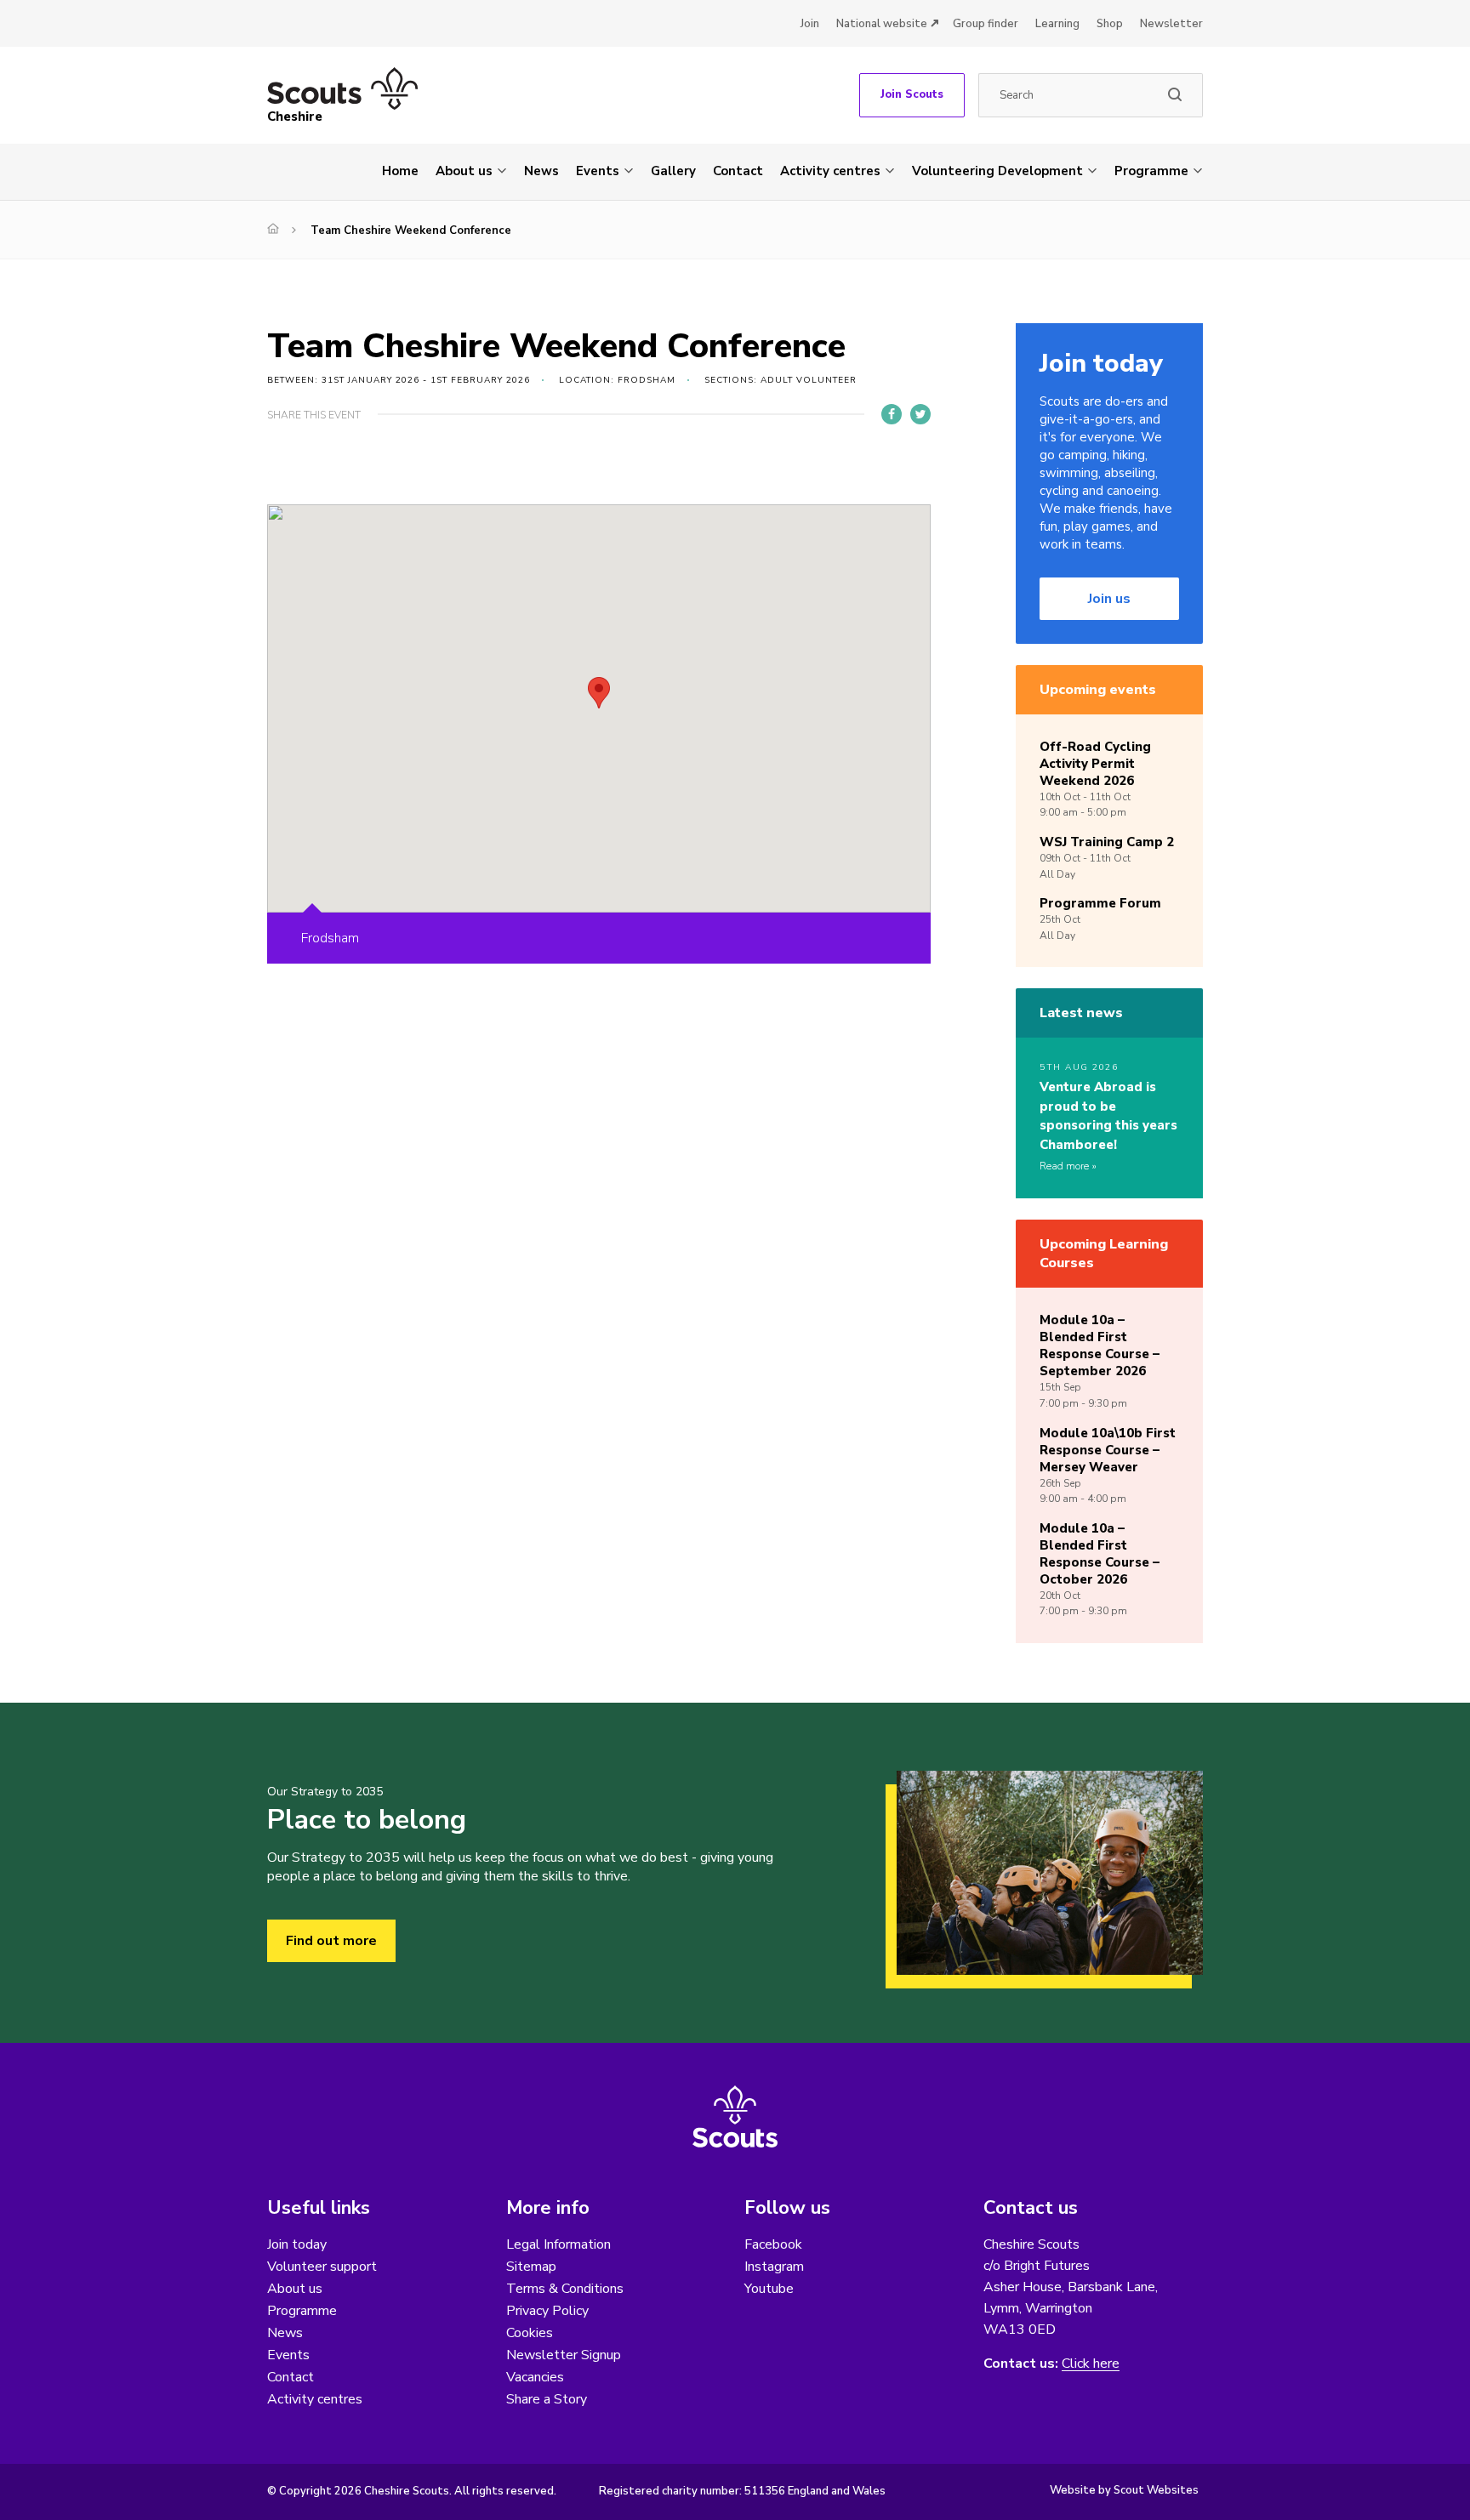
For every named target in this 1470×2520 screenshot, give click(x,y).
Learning (1057, 24)
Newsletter (1171, 24)
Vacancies (535, 2377)
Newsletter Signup (564, 2355)
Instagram (774, 2267)
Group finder (986, 24)
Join (810, 24)
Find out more (331, 1941)
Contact (738, 171)
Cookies (530, 2333)
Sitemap (531, 2267)
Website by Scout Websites (1124, 2490)
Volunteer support (322, 2267)
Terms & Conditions (565, 2289)
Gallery (673, 171)
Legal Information (558, 2244)
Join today (297, 2244)
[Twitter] (920, 414)
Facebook (773, 2244)
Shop (1110, 24)
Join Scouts (912, 94)
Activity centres (830, 171)
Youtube (769, 2289)
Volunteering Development (997, 171)
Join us (1109, 599)
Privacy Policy (547, 2311)
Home (400, 171)
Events (598, 171)
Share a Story (547, 2399)
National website (882, 24)
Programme (1151, 171)
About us (464, 171)
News (541, 171)
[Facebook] (892, 414)
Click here (1091, 2364)
